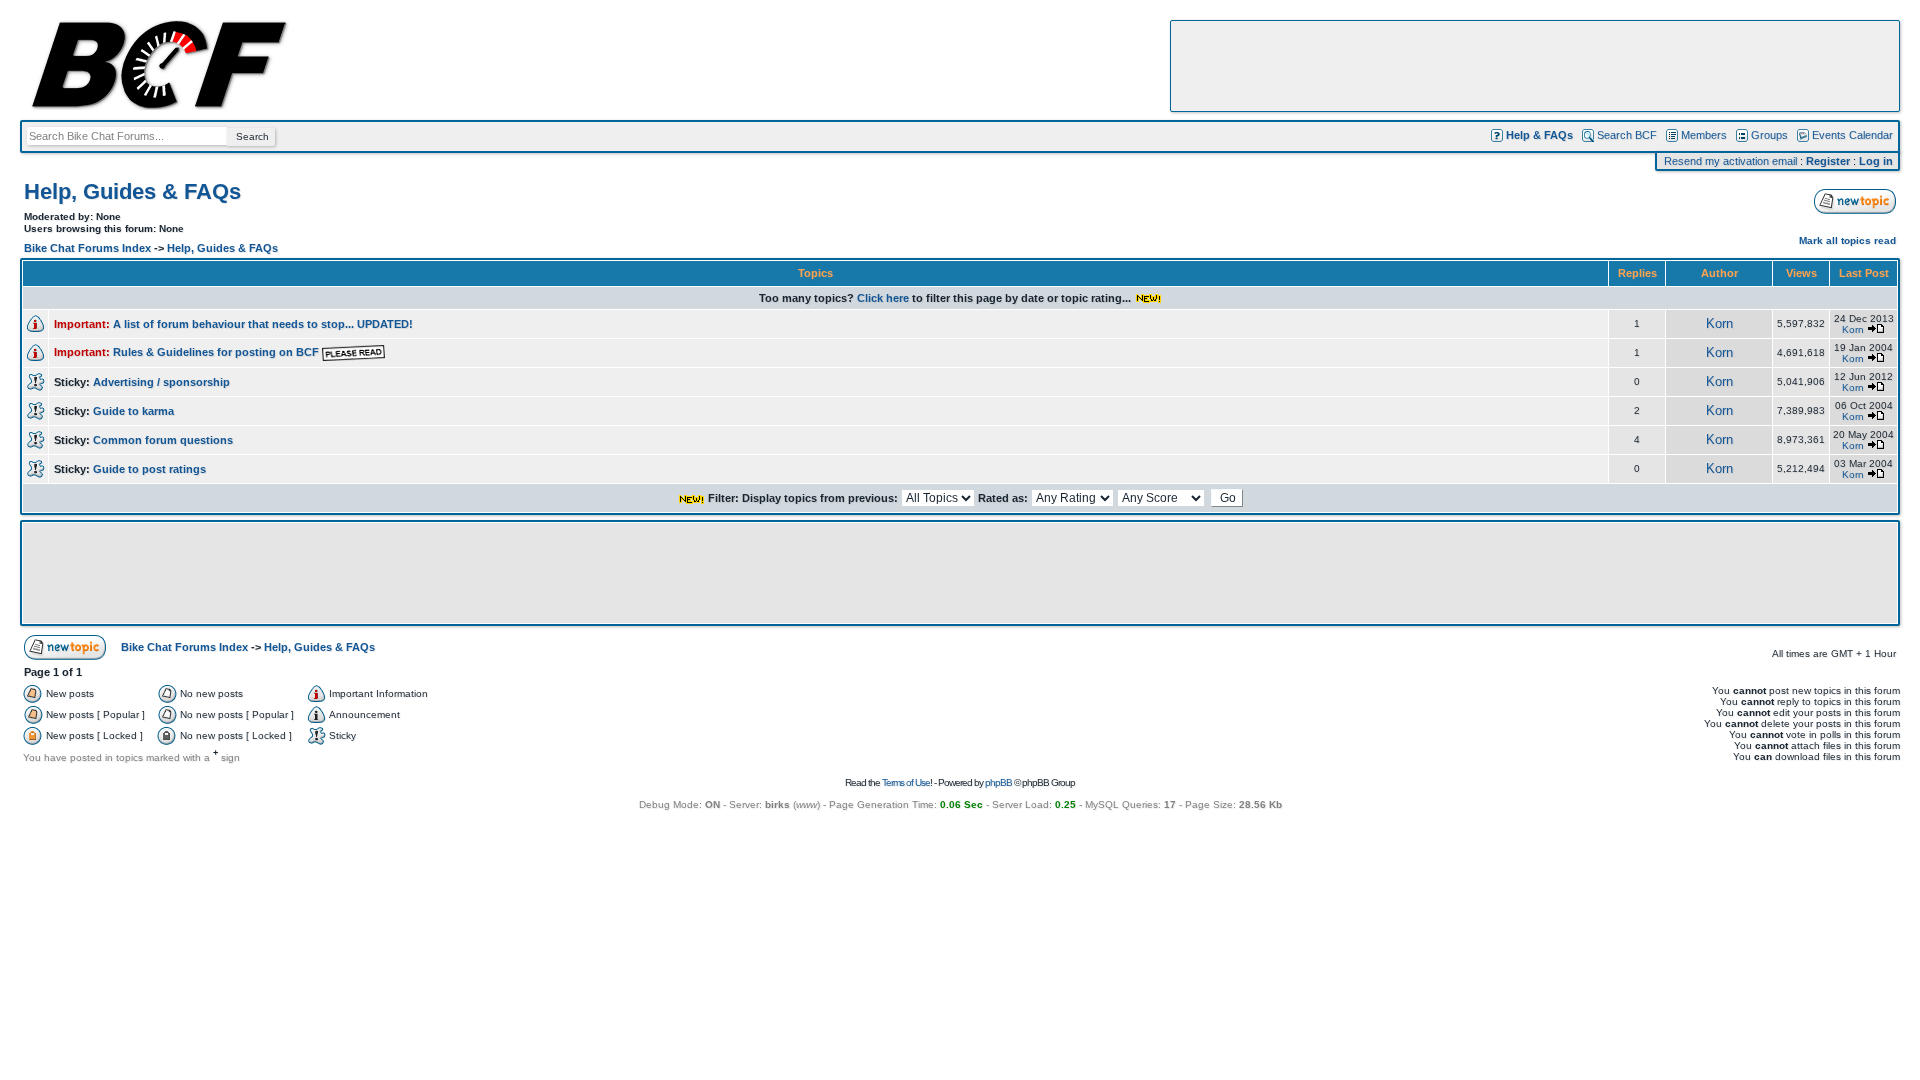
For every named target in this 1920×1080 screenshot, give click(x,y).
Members (1704, 135)
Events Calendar (1852, 135)
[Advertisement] (1535, 66)
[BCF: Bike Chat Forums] (159, 106)
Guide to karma (133, 411)
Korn (1719, 323)
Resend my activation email (1730, 161)
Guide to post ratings (149, 469)
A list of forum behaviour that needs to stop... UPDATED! (263, 324)
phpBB (998, 782)
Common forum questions (163, 440)
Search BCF (1627, 135)
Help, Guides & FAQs (132, 191)
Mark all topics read (1847, 240)
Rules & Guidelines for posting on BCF (217, 352)
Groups (1769, 135)
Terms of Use (906, 782)
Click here (883, 298)
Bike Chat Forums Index (87, 248)
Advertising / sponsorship (161, 382)
